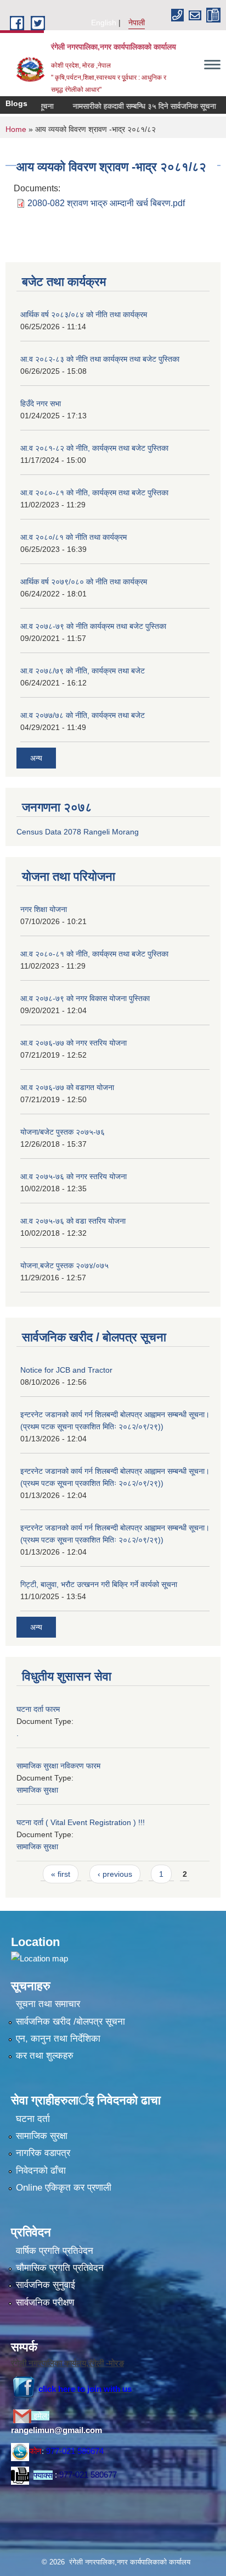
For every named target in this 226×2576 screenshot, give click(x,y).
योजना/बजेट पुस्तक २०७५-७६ (63, 1132)
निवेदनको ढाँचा (41, 2171)
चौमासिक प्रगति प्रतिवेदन (60, 2268)
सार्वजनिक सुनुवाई (46, 2285)
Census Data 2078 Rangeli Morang (78, 832)
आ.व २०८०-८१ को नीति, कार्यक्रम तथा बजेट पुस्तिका (94, 493)
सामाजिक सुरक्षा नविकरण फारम (58, 1766)
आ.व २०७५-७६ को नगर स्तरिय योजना (74, 1176)
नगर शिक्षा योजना (44, 909)
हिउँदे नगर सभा (41, 403)
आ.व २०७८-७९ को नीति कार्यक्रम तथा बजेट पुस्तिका (93, 626)
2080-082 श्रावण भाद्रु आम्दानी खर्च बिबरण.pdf (106, 203)
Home (16, 129)
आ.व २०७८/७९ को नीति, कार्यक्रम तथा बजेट (83, 671)
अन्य (36, 758)
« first (61, 1874)
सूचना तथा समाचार (48, 2004)
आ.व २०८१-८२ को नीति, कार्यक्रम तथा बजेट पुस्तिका (94, 448)
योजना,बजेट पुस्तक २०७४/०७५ (64, 1265)
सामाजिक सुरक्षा (37, 1790)
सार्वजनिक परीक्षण (45, 2303)
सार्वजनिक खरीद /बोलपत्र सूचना (70, 2022)
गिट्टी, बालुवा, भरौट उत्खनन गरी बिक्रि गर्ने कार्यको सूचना (99, 1584)
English (104, 23)
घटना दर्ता (33, 2119)
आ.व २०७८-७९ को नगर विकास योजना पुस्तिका (85, 998)
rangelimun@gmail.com (56, 2430)
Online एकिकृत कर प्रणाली (64, 2188)
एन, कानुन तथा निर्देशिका (58, 2039)
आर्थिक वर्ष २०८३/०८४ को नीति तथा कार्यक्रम (84, 314)
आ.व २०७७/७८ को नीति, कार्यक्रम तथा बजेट (83, 715)
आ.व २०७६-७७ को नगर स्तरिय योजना (74, 1043)
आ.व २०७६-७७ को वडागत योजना (67, 1087)
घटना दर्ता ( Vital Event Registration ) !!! (81, 1822)
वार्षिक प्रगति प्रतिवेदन (55, 2251)
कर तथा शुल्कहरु (45, 2056)
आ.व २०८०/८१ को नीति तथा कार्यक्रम (74, 537)
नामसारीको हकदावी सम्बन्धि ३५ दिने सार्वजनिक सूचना (132, 106)
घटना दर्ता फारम (38, 1709)
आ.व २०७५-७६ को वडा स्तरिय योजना (73, 1221)
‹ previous (115, 1874)
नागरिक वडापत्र (43, 2153)
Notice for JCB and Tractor (66, 1370)
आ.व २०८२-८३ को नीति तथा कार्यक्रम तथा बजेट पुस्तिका (100, 359)
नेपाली (137, 23)
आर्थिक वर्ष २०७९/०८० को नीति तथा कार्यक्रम (84, 582)
